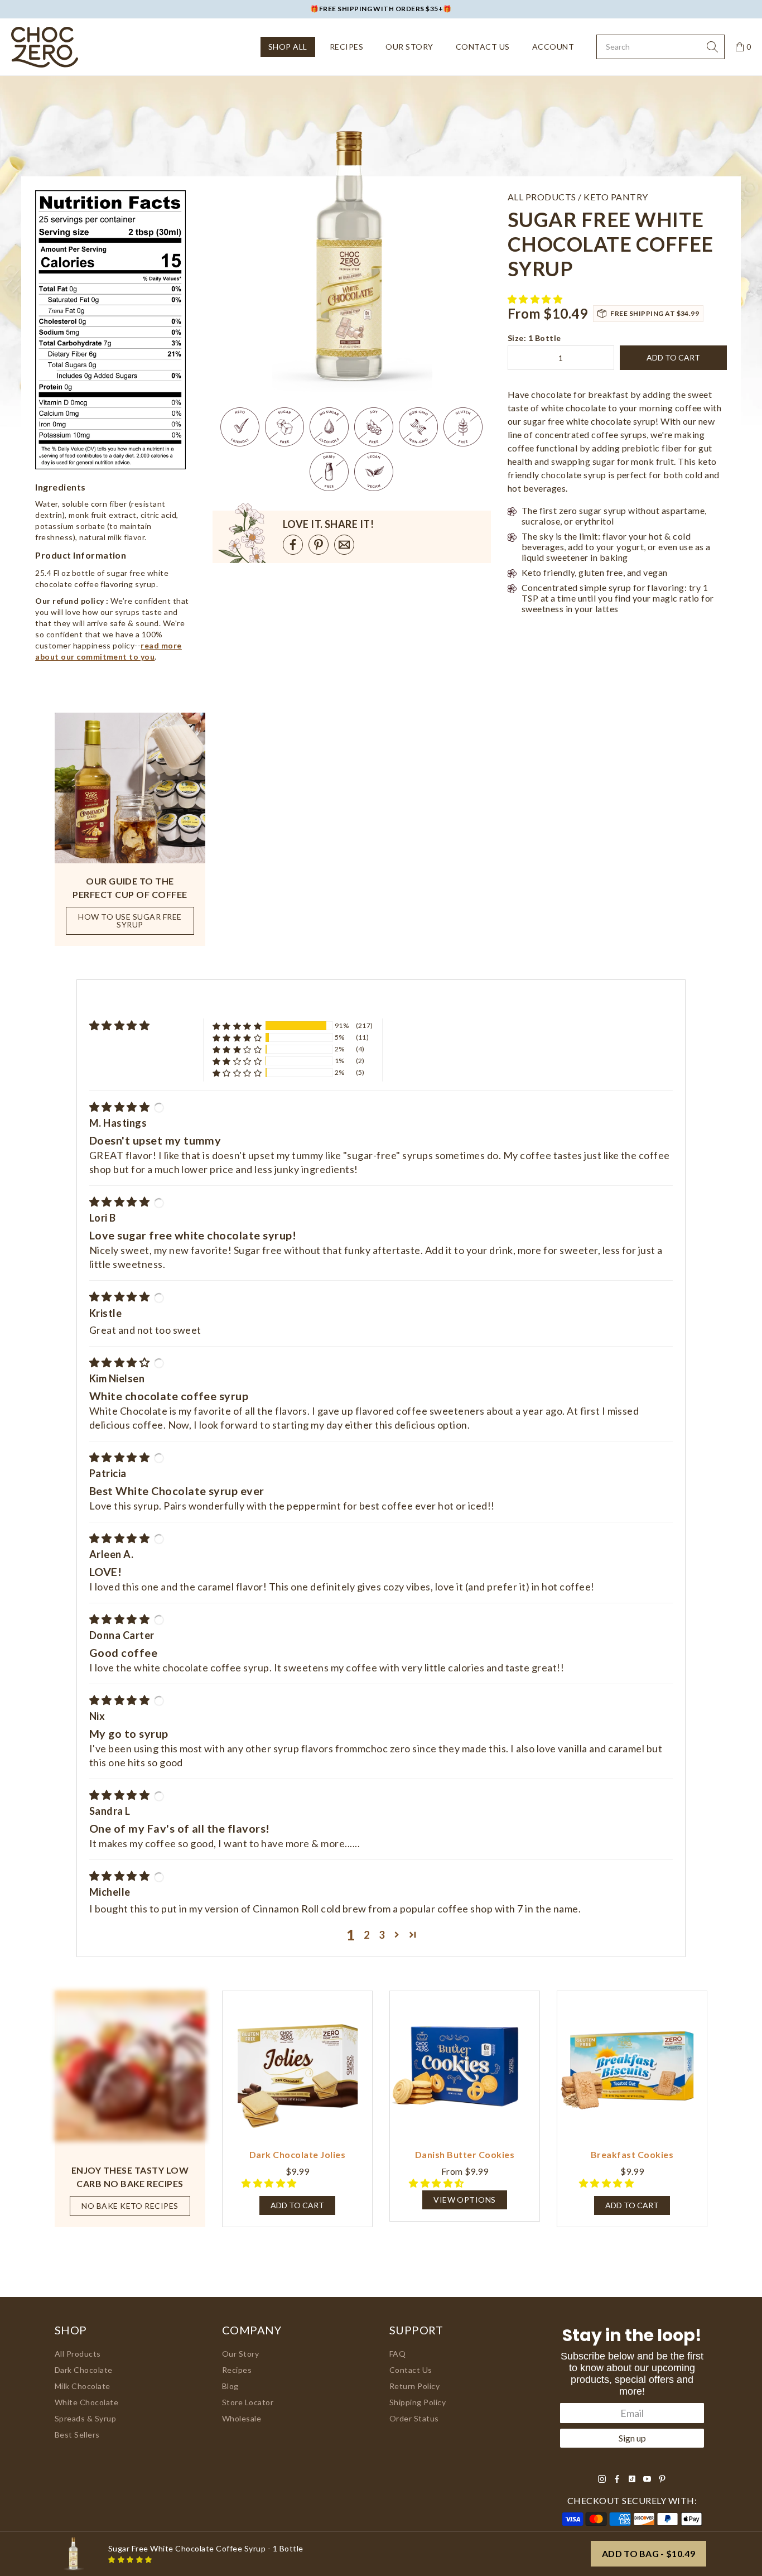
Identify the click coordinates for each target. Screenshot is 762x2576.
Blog (230, 2386)
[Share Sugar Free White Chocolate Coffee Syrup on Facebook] (293, 545)
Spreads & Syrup (85, 2418)
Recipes (346, 47)
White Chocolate (86, 2402)
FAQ (398, 2354)
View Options (465, 2200)
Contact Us (483, 47)
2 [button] (367, 1935)
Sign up (632, 2438)
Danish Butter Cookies (465, 2154)
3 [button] (382, 1935)
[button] (536, 299)
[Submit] (712, 47)
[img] (120, 1107)
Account (553, 47)
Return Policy (414, 2386)
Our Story (409, 47)
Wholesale (242, 2418)
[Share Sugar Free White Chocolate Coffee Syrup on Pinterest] (319, 545)
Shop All (288, 47)
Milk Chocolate (83, 2386)
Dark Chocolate (84, 2370)
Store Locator (248, 2402)
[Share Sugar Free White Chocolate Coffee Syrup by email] (344, 545)
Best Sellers (77, 2435)
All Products (78, 2354)
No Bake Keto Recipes (130, 2206)
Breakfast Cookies (632, 2154)
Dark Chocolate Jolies (297, 2154)
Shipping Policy (418, 2402)
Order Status (414, 2418)
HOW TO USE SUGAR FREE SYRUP (130, 921)
